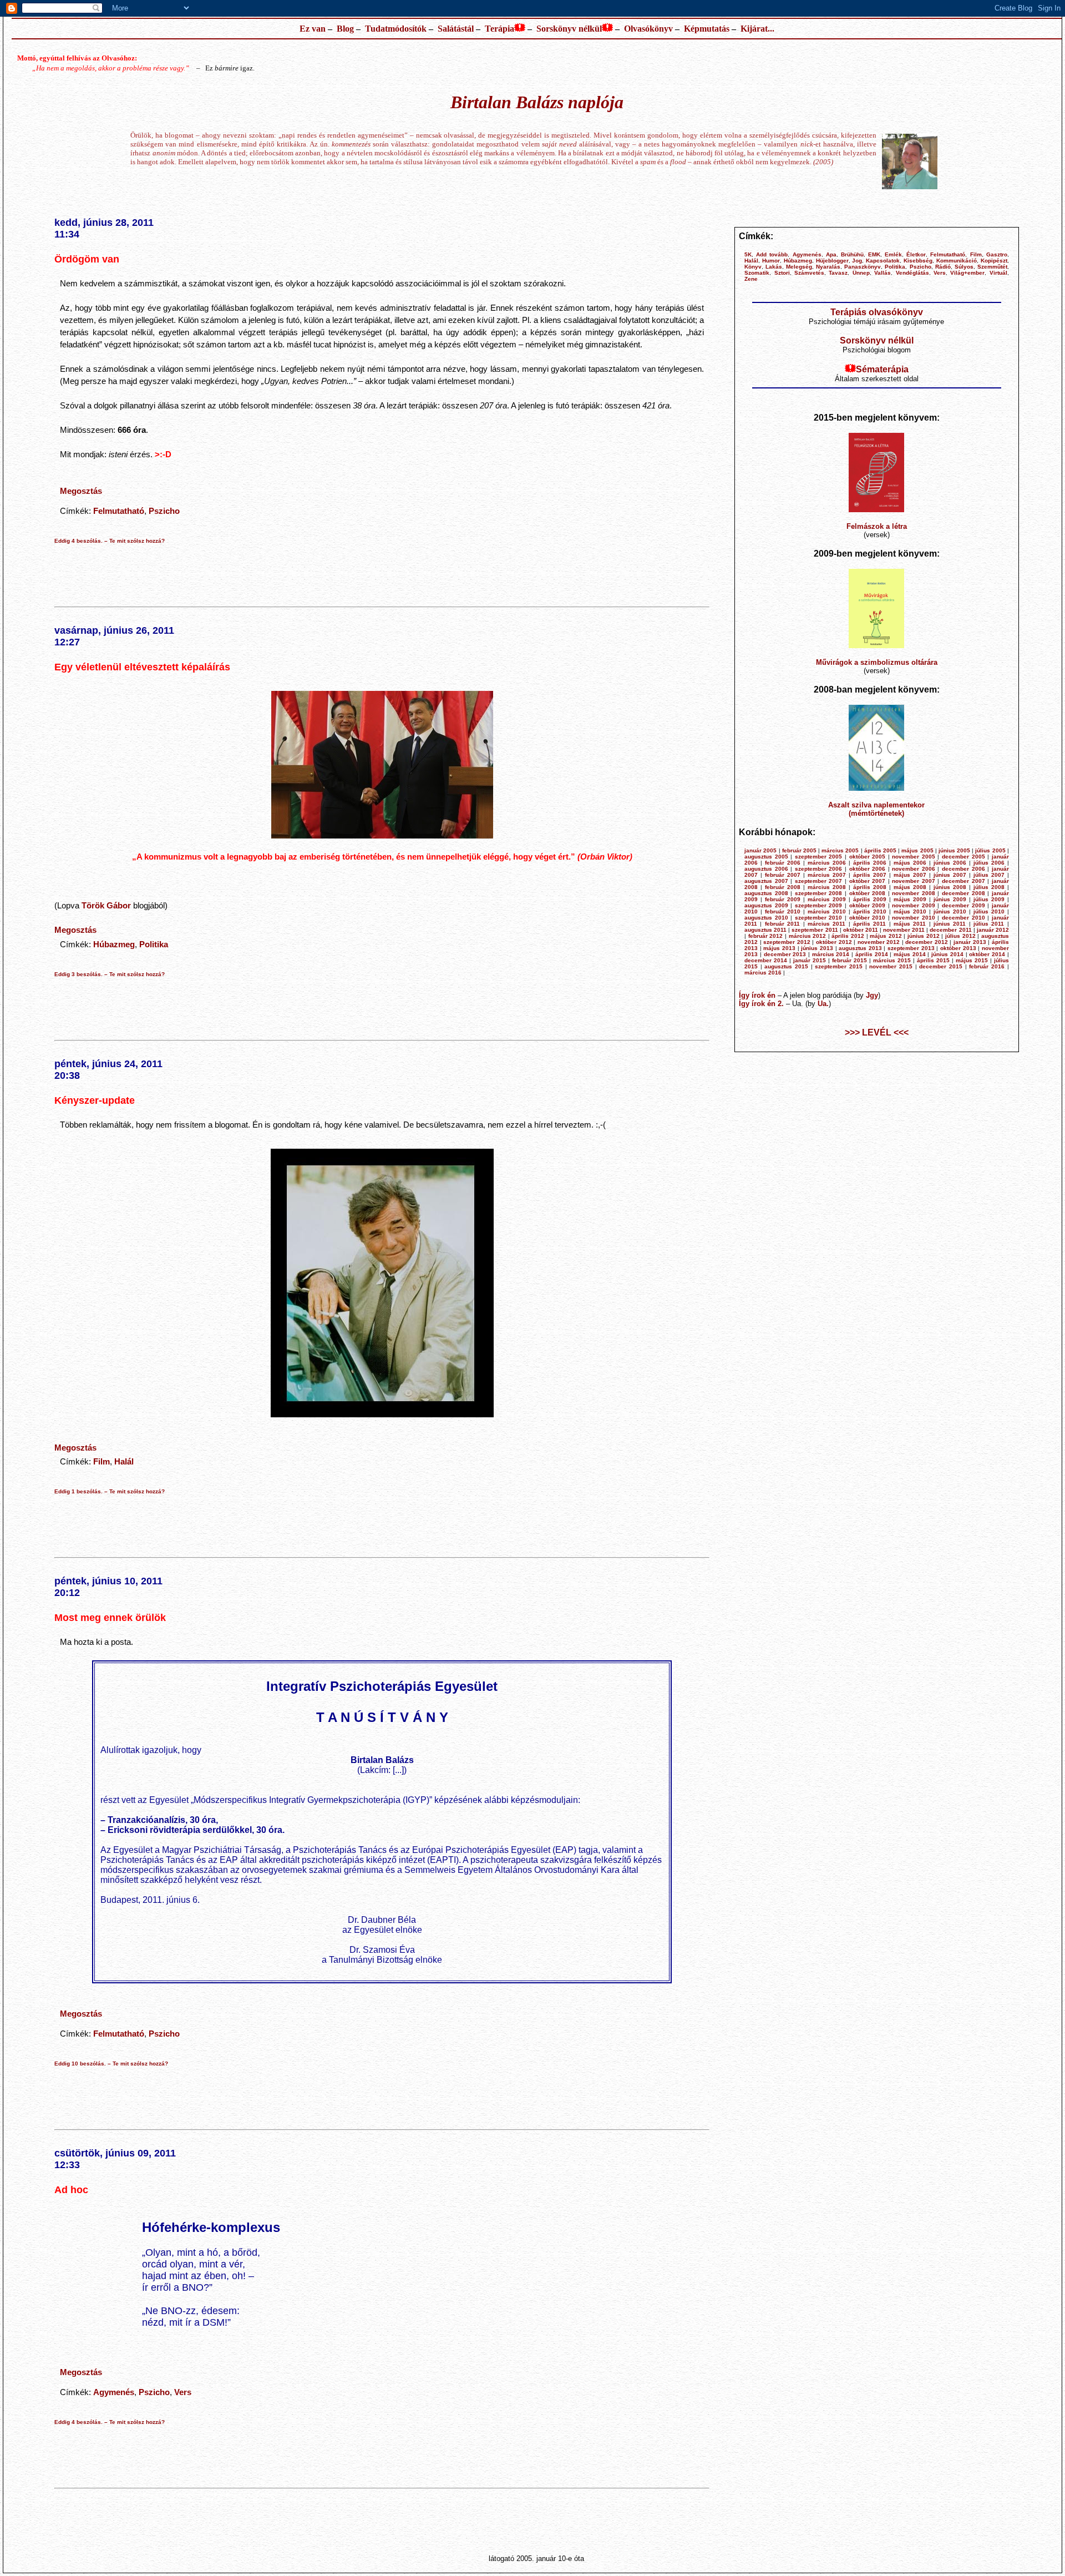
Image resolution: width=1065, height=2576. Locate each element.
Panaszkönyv (863, 267)
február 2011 (782, 924)
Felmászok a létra (877, 526)
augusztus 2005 (766, 857)
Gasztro (997, 254)
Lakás (774, 267)
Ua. (823, 1004)
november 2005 (914, 857)
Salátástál (456, 29)
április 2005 (880, 850)
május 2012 (886, 936)
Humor (771, 261)
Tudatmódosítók (396, 29)
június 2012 (924, 936)
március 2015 (892, 960)
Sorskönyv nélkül (569, 29)
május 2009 (910, 899)
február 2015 (850, 960)
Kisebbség (918, 261)
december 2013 (785, 954)
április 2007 (870, 875)
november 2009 (914, 905)
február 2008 (783, 887)
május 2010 (910, 911)
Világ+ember (967, 273)
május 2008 (910, 887)
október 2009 (868, 905)
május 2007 (910, 875)
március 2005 (840, 850)
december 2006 (963, 869)
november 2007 (914, 881)
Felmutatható (119, 511)
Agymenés (114, 2392)
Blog (345, 29)
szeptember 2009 (819, 905)
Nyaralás (828, 267)
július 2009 (989, 899)
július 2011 (989, 924)
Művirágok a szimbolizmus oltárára (877, 662)
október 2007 (868, 881)
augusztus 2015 (786, 966)
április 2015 (933, 960)
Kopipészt (994, 261)
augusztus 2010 (766, 918)
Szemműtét (992, 267)
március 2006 (827, 863)
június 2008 (950, 887)
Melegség (799, 267)
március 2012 (808, 936)
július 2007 (989, 875)
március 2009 (827, 899)
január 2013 (970, 942)
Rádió (943, 267)
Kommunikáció (957, 261)
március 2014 (831, 954)
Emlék (893, 254)
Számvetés (809, 273)
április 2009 (870, 899)
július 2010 (989, 911)
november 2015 (891, 966)
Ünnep (861, 273)
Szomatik (757, 273)
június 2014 (947, 954)
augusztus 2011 (765, 930)
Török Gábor (106, 905)
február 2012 (766, 936)
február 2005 (799, 850)
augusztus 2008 (766, 893)
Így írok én (757, 995)
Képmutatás (707, 29)
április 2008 (870, 887)
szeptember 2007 (819, 881)
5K (748, 254)
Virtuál (998, 273)
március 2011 (826, 924)
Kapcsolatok (883, 261)
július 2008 (989, 887)
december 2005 (963, 857)
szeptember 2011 (815, 930)
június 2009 (950, 899)
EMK (874, 254)
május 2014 (910, 954)
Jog (857, 261)
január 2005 (760, 850)
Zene (751, 279)
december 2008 (963, 893)
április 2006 (870, 863)
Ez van (313, 29)
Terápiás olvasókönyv (877, 312)
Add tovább (772, 254)
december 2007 (963, 881)
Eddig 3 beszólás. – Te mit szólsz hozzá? (110, 974)
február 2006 (783, 863)
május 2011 (910, 924)
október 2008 (868, 893)
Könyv (753, 267)
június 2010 (950, 911)
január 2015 (810, 960)
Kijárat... (757, 29)
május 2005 (917, 850)
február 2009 (783, 899)
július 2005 (990, 850)
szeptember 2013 (911, 948)
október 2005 (868, 857)
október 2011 (861, 930)
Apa (831, 254)
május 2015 (972, 960)
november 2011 (904, 930)
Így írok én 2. (761, 1004)
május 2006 (910, 863)
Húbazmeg (114, 944)
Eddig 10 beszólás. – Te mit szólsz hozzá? (111, 2064)
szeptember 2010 (819, 918)
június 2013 (817, 948)
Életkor (916, 254)
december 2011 (950, 930)
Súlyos (964, 267)
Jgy (872, 995)
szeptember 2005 (819, 857)
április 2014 (872, 954)
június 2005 (954, 850)
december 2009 (963, 905)
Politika (154, 944)
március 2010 (827, 911)
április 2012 (848, 936)
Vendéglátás (912, 273)
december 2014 (766, 960)
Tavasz (838, 273)
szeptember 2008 (819, 893)
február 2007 (783, 875)
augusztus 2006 (766, 869)
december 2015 (941, 966)
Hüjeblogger (832, 261)
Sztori (782, 273)
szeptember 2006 (819, 869)
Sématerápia (882, 369)
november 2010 (914, 918)
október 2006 (868, 869)
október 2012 (834, 942)
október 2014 (987, 954)
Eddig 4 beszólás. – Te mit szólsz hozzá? (110, 541)
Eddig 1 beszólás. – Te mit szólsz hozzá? (110, 1491)
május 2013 (779, 948)
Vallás (883, 273)
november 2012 (879, 942)
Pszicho (164, 511)
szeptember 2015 (839, 966)
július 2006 (989, 863)
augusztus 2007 (766, 881)
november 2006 (914, 869)
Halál (124, 1461)
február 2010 (783, 911)
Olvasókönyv (648, 29)
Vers (183, 2392)
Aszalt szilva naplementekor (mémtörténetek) (876, 809)
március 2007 (827, 875)
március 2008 (827, 887)
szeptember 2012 (787, 942)
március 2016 (763, 973)
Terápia (499, 29)
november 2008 (914, 893)
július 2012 (960, 936)
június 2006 (950, 863)
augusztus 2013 (860, 948)
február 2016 (987, 966)
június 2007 (950, 875)
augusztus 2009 (766, 905)
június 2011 (950, 924)
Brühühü (852, 254)
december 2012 (927, 942)
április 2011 (869, 924)
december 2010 (963, 918)
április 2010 (870, 911)
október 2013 (958, 948)
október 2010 (868, 918)
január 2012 (993, 930)
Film (102, 1461)
